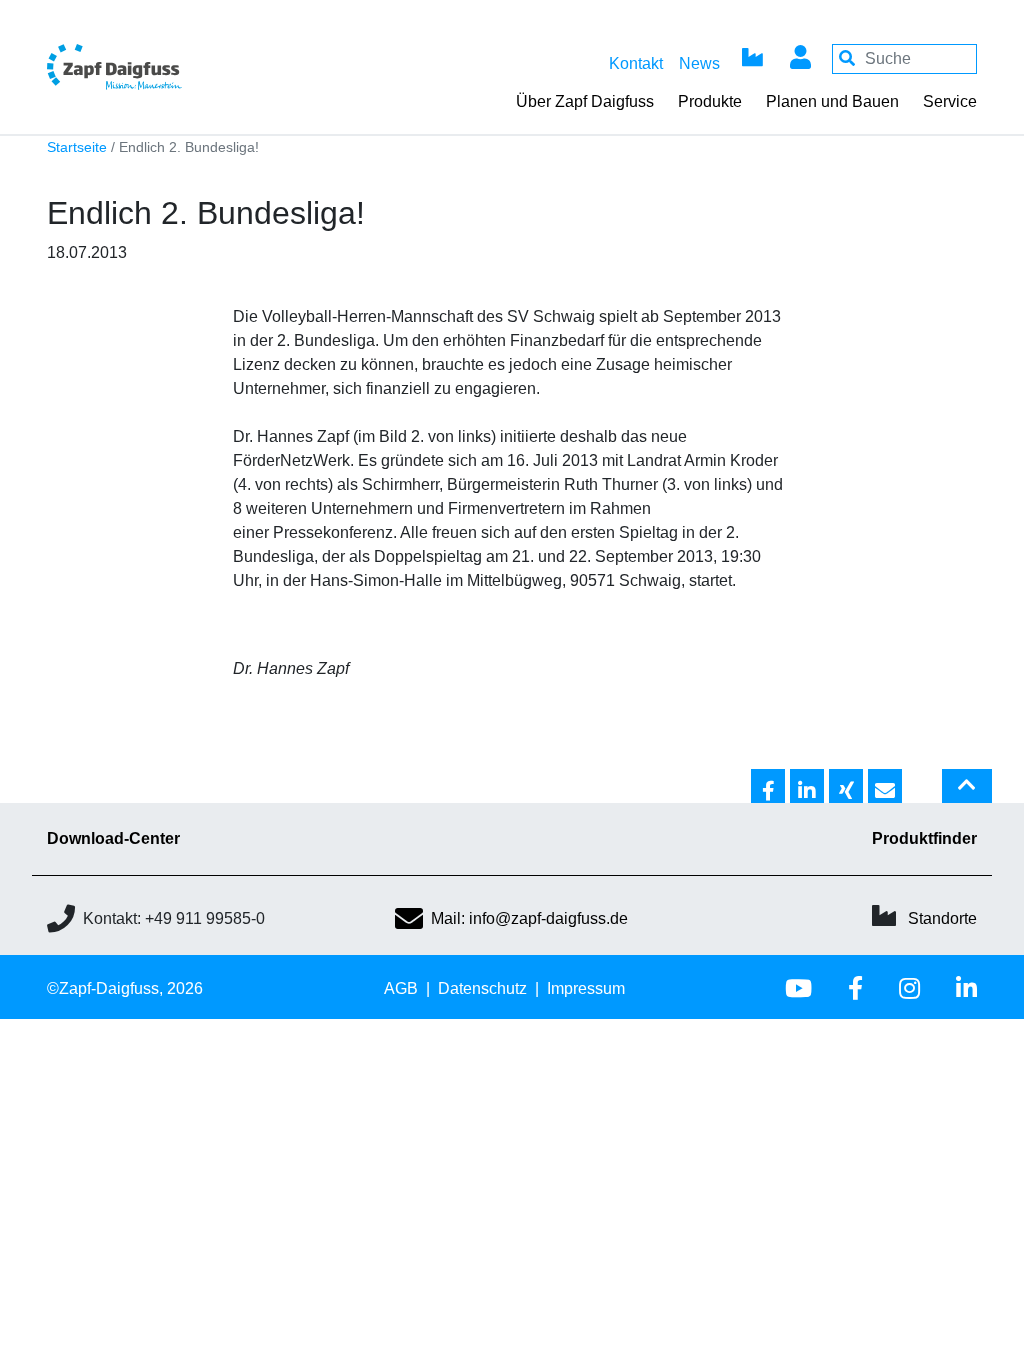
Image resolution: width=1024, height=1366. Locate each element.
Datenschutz (482, 988)
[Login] (800, 59)
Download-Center (113, 838)
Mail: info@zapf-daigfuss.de (529, 918)
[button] (768, 787)
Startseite (77, 147)
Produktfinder (924, 838)
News (699, 63)
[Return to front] (159, 67)
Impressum (586, 988)
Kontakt (636, 63)
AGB (401, 988)
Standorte (942, 918)
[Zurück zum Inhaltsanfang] (967, 794)
